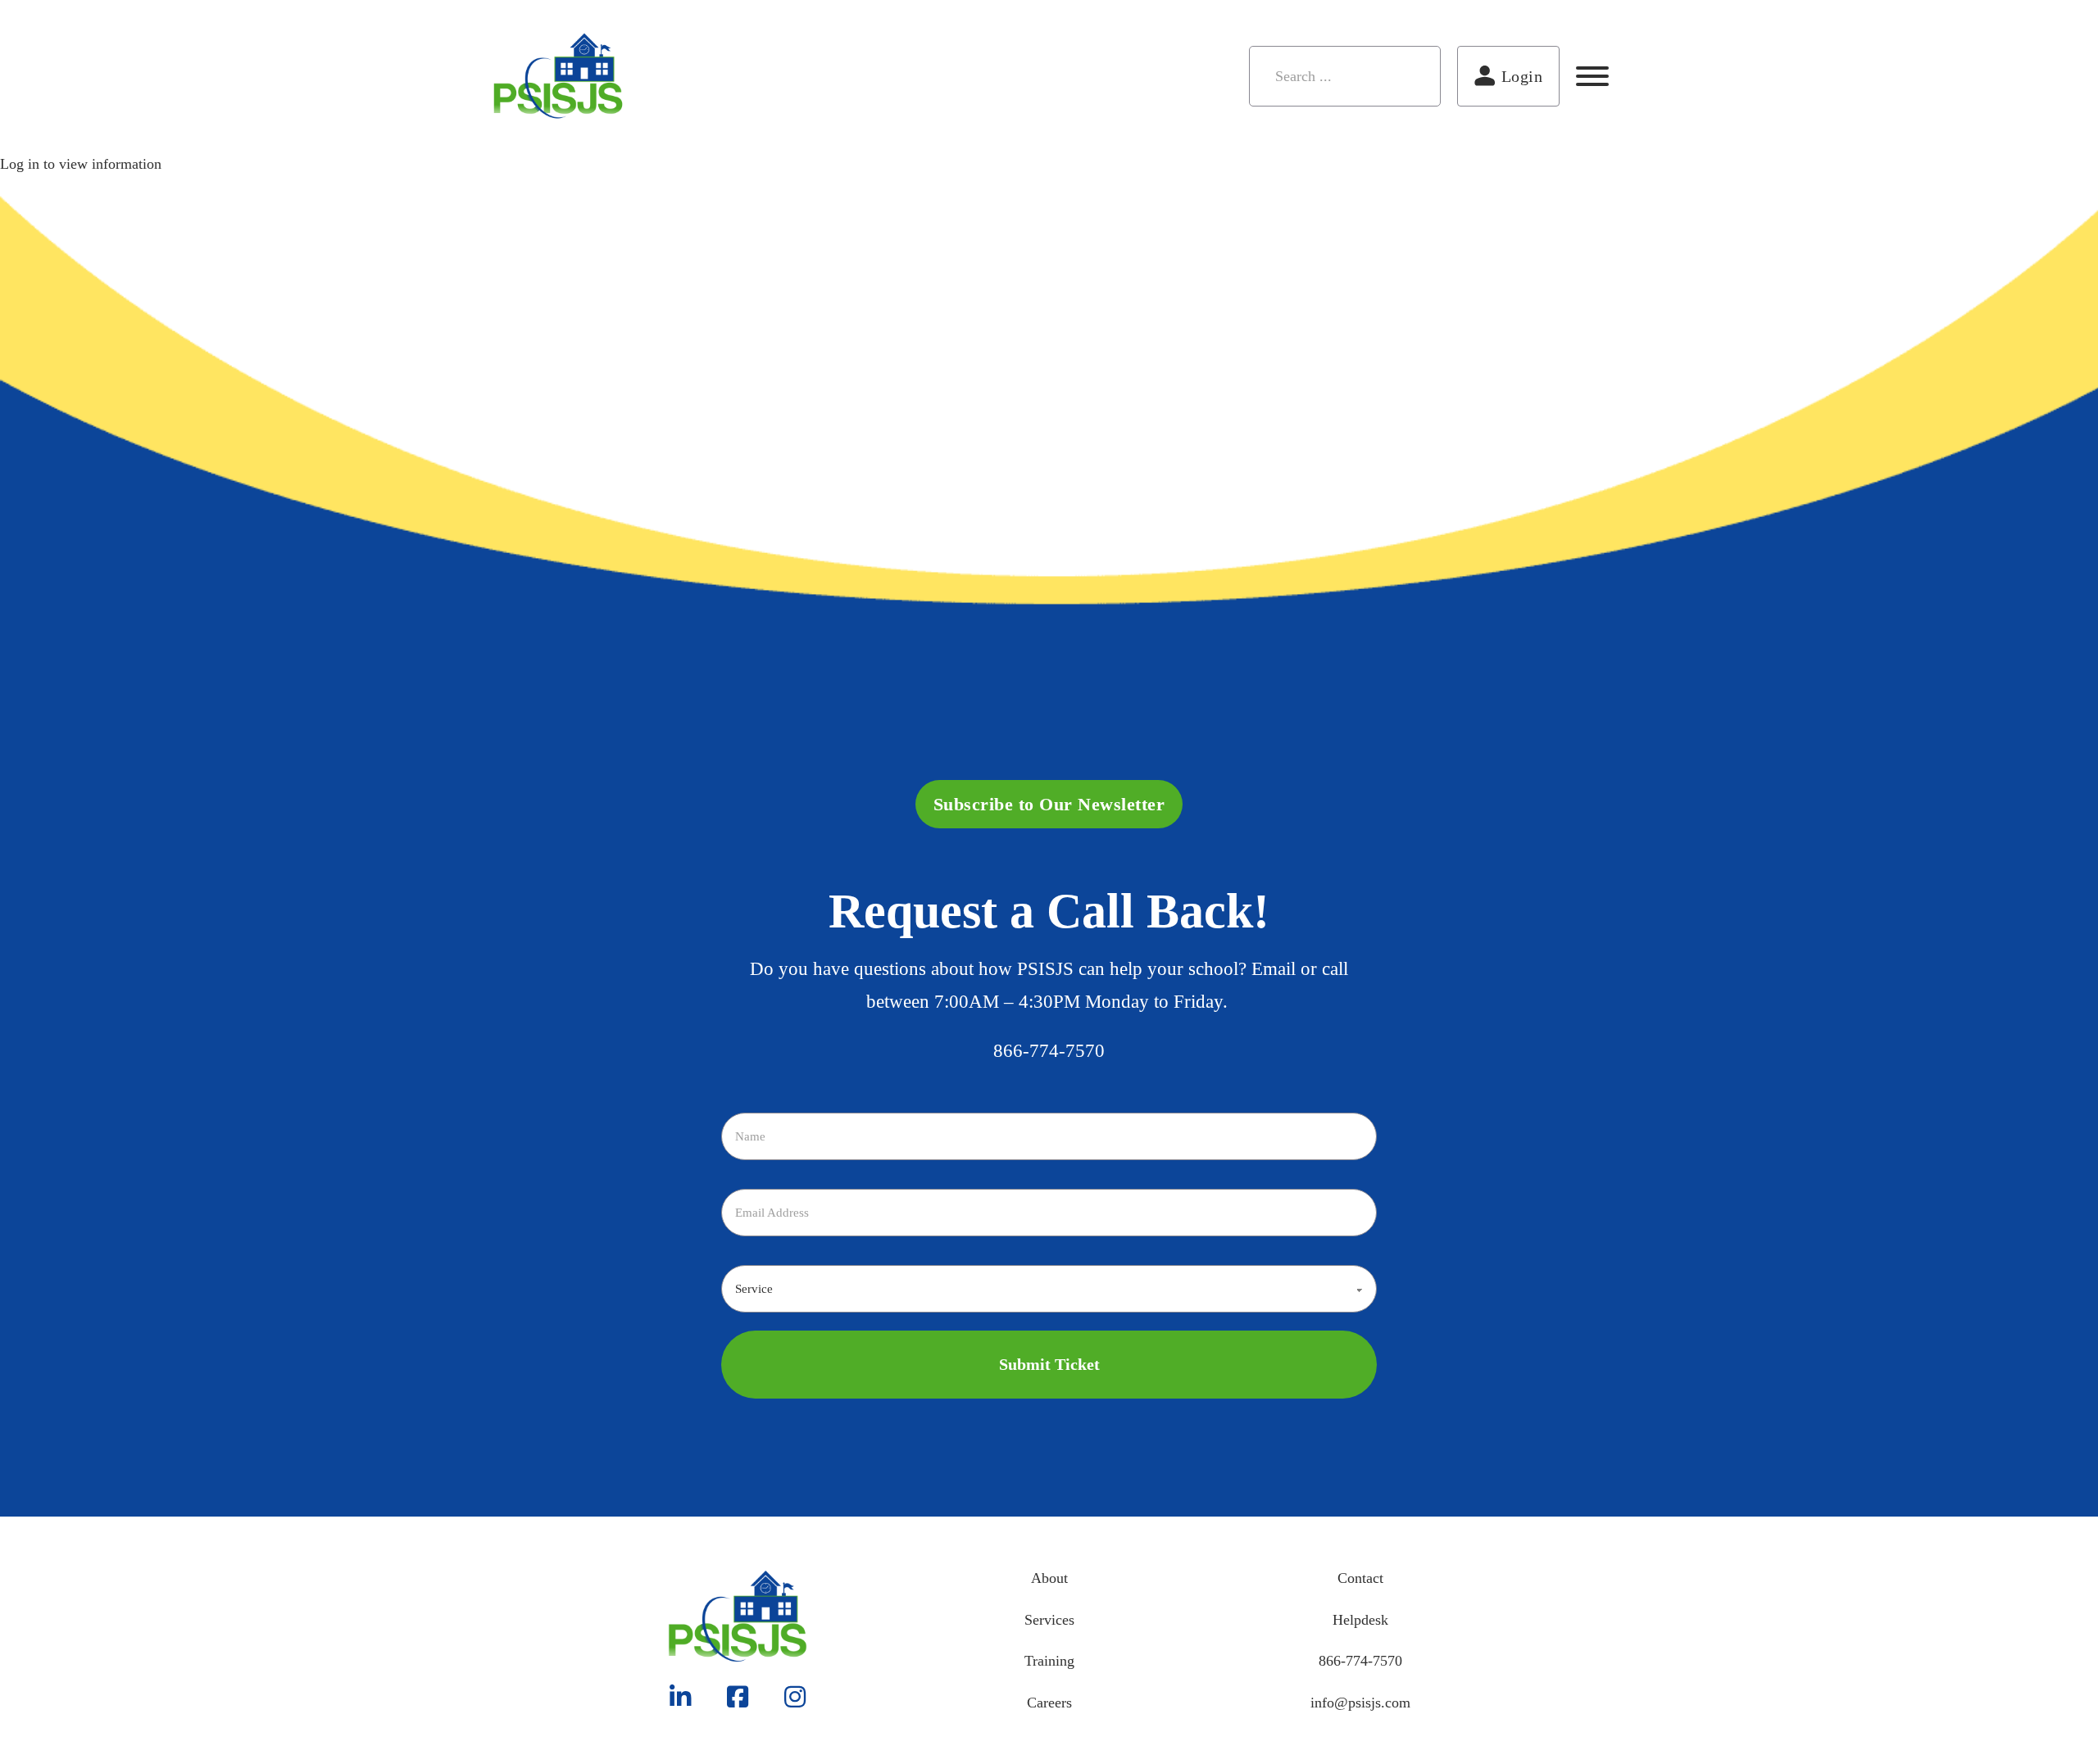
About (1049, 1578)
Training (1049, 1661)
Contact (1360, 1578)
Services (1049, 1620)
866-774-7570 (1049, 1051)
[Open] (1592, 76)
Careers (1049, 1703)
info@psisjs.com (1360, 1703)
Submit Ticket (1049, 1364)
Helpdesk (1360, 1620)
